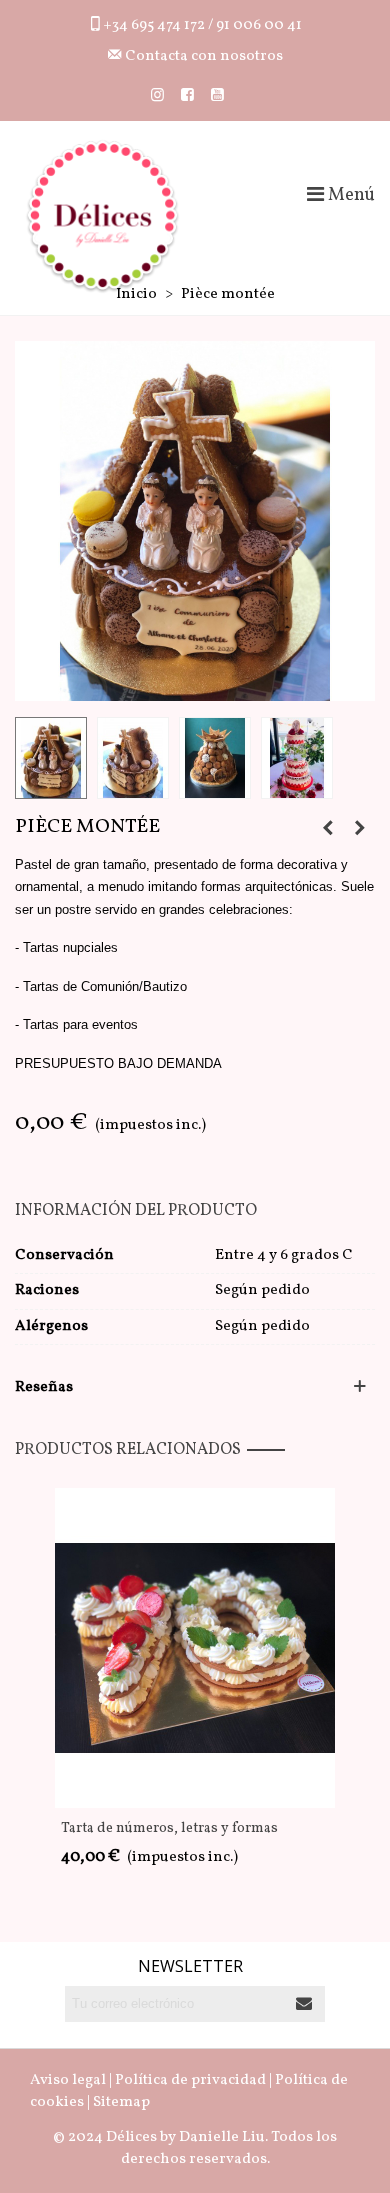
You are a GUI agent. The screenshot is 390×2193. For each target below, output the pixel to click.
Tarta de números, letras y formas (169, 1828)
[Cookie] (360, 830)
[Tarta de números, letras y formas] (328, 830)
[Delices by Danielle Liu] (102, 216)
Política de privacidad (190, 2080)
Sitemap (121, 2102)
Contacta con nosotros (202, 56)
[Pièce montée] (195, 520)
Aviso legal (68, 2080)
